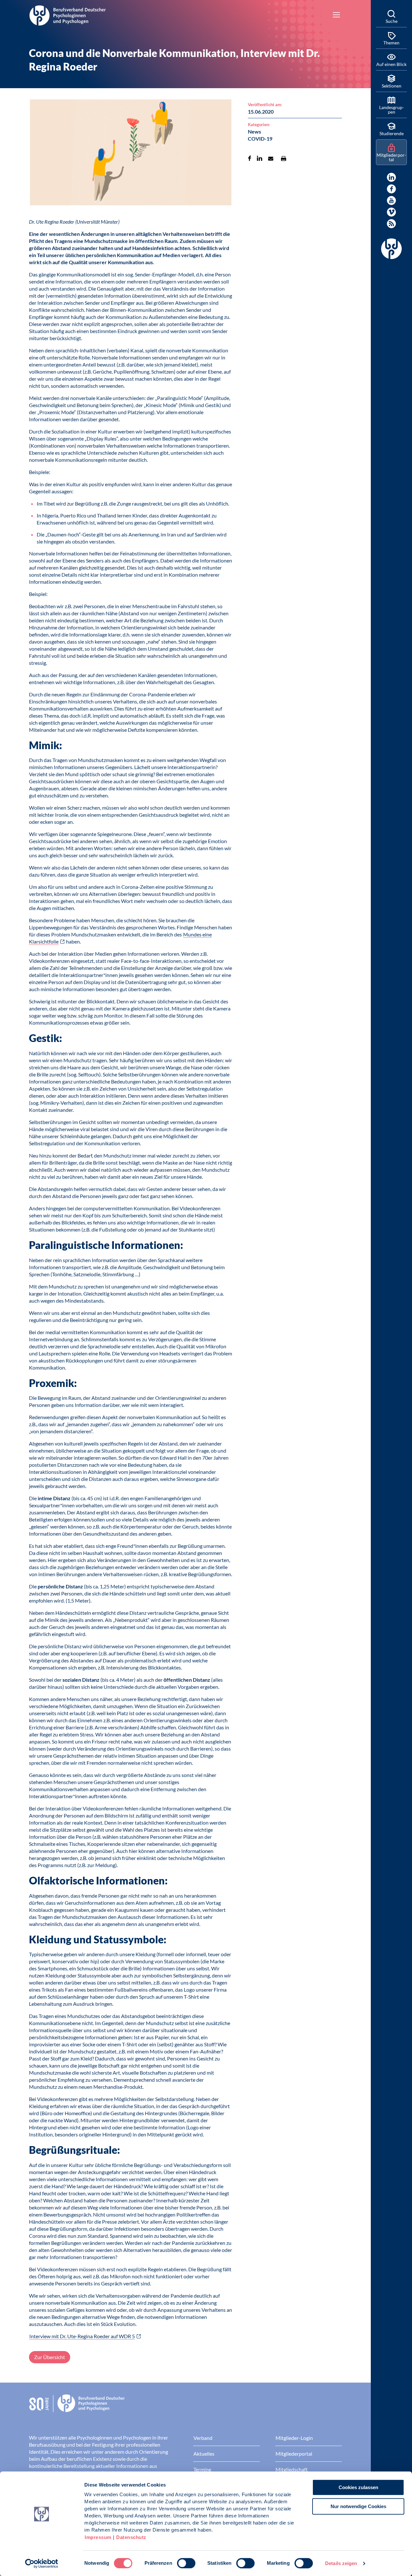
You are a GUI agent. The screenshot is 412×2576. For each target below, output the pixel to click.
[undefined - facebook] (391, 189)
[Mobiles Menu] (336, 15)
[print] (284, 158)
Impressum (98, 2537)
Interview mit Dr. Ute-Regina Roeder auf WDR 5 (82, 2336)
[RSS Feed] (391, 224)
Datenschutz (131, 2537)
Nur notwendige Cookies (358, 2506)
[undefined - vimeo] (391, 212)
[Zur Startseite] (68, 14)
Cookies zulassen (358, 2487)
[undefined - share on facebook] (250, 158)
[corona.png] (131, 153)
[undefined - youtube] (391, 200)
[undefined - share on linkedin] (260, 158)
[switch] (186, 2563)
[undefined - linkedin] (391, 177)
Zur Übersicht (50, 2357)
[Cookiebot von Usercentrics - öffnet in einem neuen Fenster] (42, 2563)
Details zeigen (341, 2563)
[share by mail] (271, 158)
